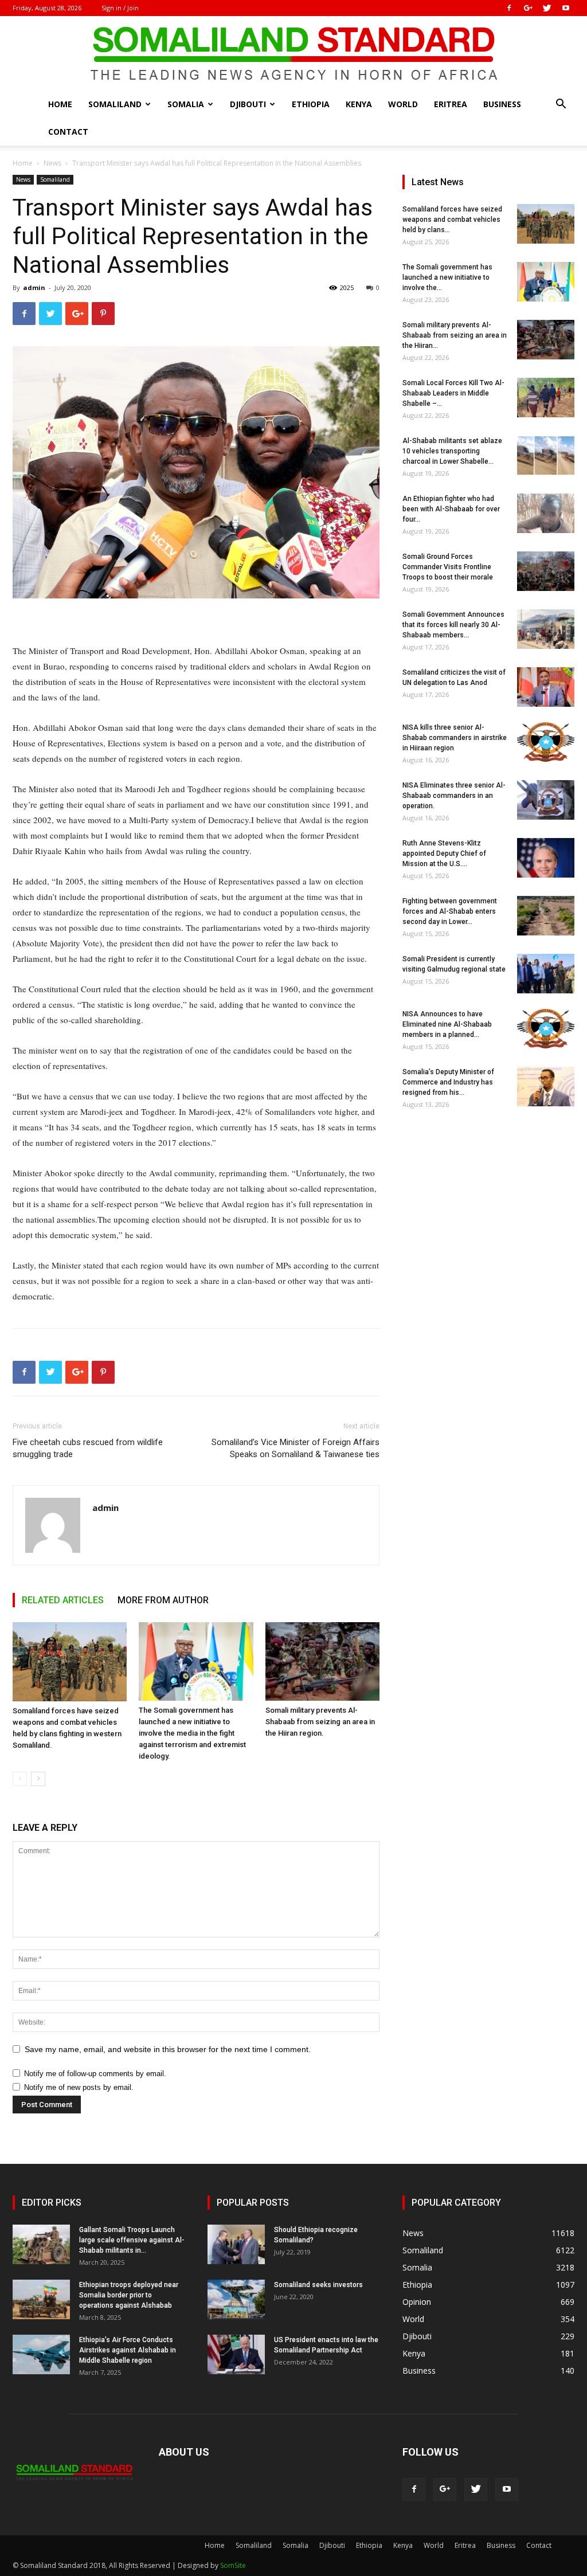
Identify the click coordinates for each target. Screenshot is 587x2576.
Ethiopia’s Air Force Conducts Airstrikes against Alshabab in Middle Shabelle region (128, 2350)
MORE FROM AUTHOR (163, 1600)
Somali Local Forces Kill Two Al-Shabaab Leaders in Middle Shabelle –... (453, 393)
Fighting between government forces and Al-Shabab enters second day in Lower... (450, 911)
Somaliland (115, 104)
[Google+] (528, 8)
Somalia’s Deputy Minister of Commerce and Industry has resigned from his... (448, 1082)
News (52, 163)
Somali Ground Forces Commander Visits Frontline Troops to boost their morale (448, 567)
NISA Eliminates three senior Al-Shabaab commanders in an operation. (454, 796)
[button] (561, 105)
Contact (68, 132)
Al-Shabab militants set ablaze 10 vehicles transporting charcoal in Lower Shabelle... (452, 451)
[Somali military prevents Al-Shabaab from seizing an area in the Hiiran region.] (322, 1661)
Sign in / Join (120, 8)
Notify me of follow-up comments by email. (95, 2074)
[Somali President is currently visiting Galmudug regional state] (546, 974)
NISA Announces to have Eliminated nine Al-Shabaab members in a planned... (447, 1024)
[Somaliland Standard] (293, 54)
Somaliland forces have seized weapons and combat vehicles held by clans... (452, 220)
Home (60, 104)
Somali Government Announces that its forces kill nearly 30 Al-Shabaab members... (453, 625)
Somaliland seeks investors (318, 2285)
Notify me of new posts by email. (79, 2087)
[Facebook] (509, 8)
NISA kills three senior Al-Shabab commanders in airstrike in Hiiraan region (455, 738)
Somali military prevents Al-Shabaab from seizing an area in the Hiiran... (455, 335)
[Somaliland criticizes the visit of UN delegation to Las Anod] (546, 687)
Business (502, 104)
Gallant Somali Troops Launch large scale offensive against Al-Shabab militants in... (132, 2240)
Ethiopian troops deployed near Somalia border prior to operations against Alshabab (129, 2295)
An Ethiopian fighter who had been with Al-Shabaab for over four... (451, 509)
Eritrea (451, 104)
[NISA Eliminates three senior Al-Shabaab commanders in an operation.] (546, 800)
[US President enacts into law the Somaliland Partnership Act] (236, 2354)
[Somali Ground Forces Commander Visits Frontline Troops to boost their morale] (546, 571)
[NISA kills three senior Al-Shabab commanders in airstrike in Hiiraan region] (546, 742)
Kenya (359, 104)
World (403, 104)
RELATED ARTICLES (63, 1600)
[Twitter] (547, 8)
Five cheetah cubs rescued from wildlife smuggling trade (88, 1448)
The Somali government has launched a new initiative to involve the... (447, 277)
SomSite (233, 2565)
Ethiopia (311, 104)
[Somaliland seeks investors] (236, 2299)
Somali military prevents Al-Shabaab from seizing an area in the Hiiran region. (320, 1722)
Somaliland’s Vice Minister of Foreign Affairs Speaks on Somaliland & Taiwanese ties (296, 1448)
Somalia (186, 104)
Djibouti (248, 104)
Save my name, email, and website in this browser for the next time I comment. (168, 2049)
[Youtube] (566, 8)
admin (34, 287)
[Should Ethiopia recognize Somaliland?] (236, 2244)
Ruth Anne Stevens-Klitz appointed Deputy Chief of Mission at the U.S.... (444, 854)
